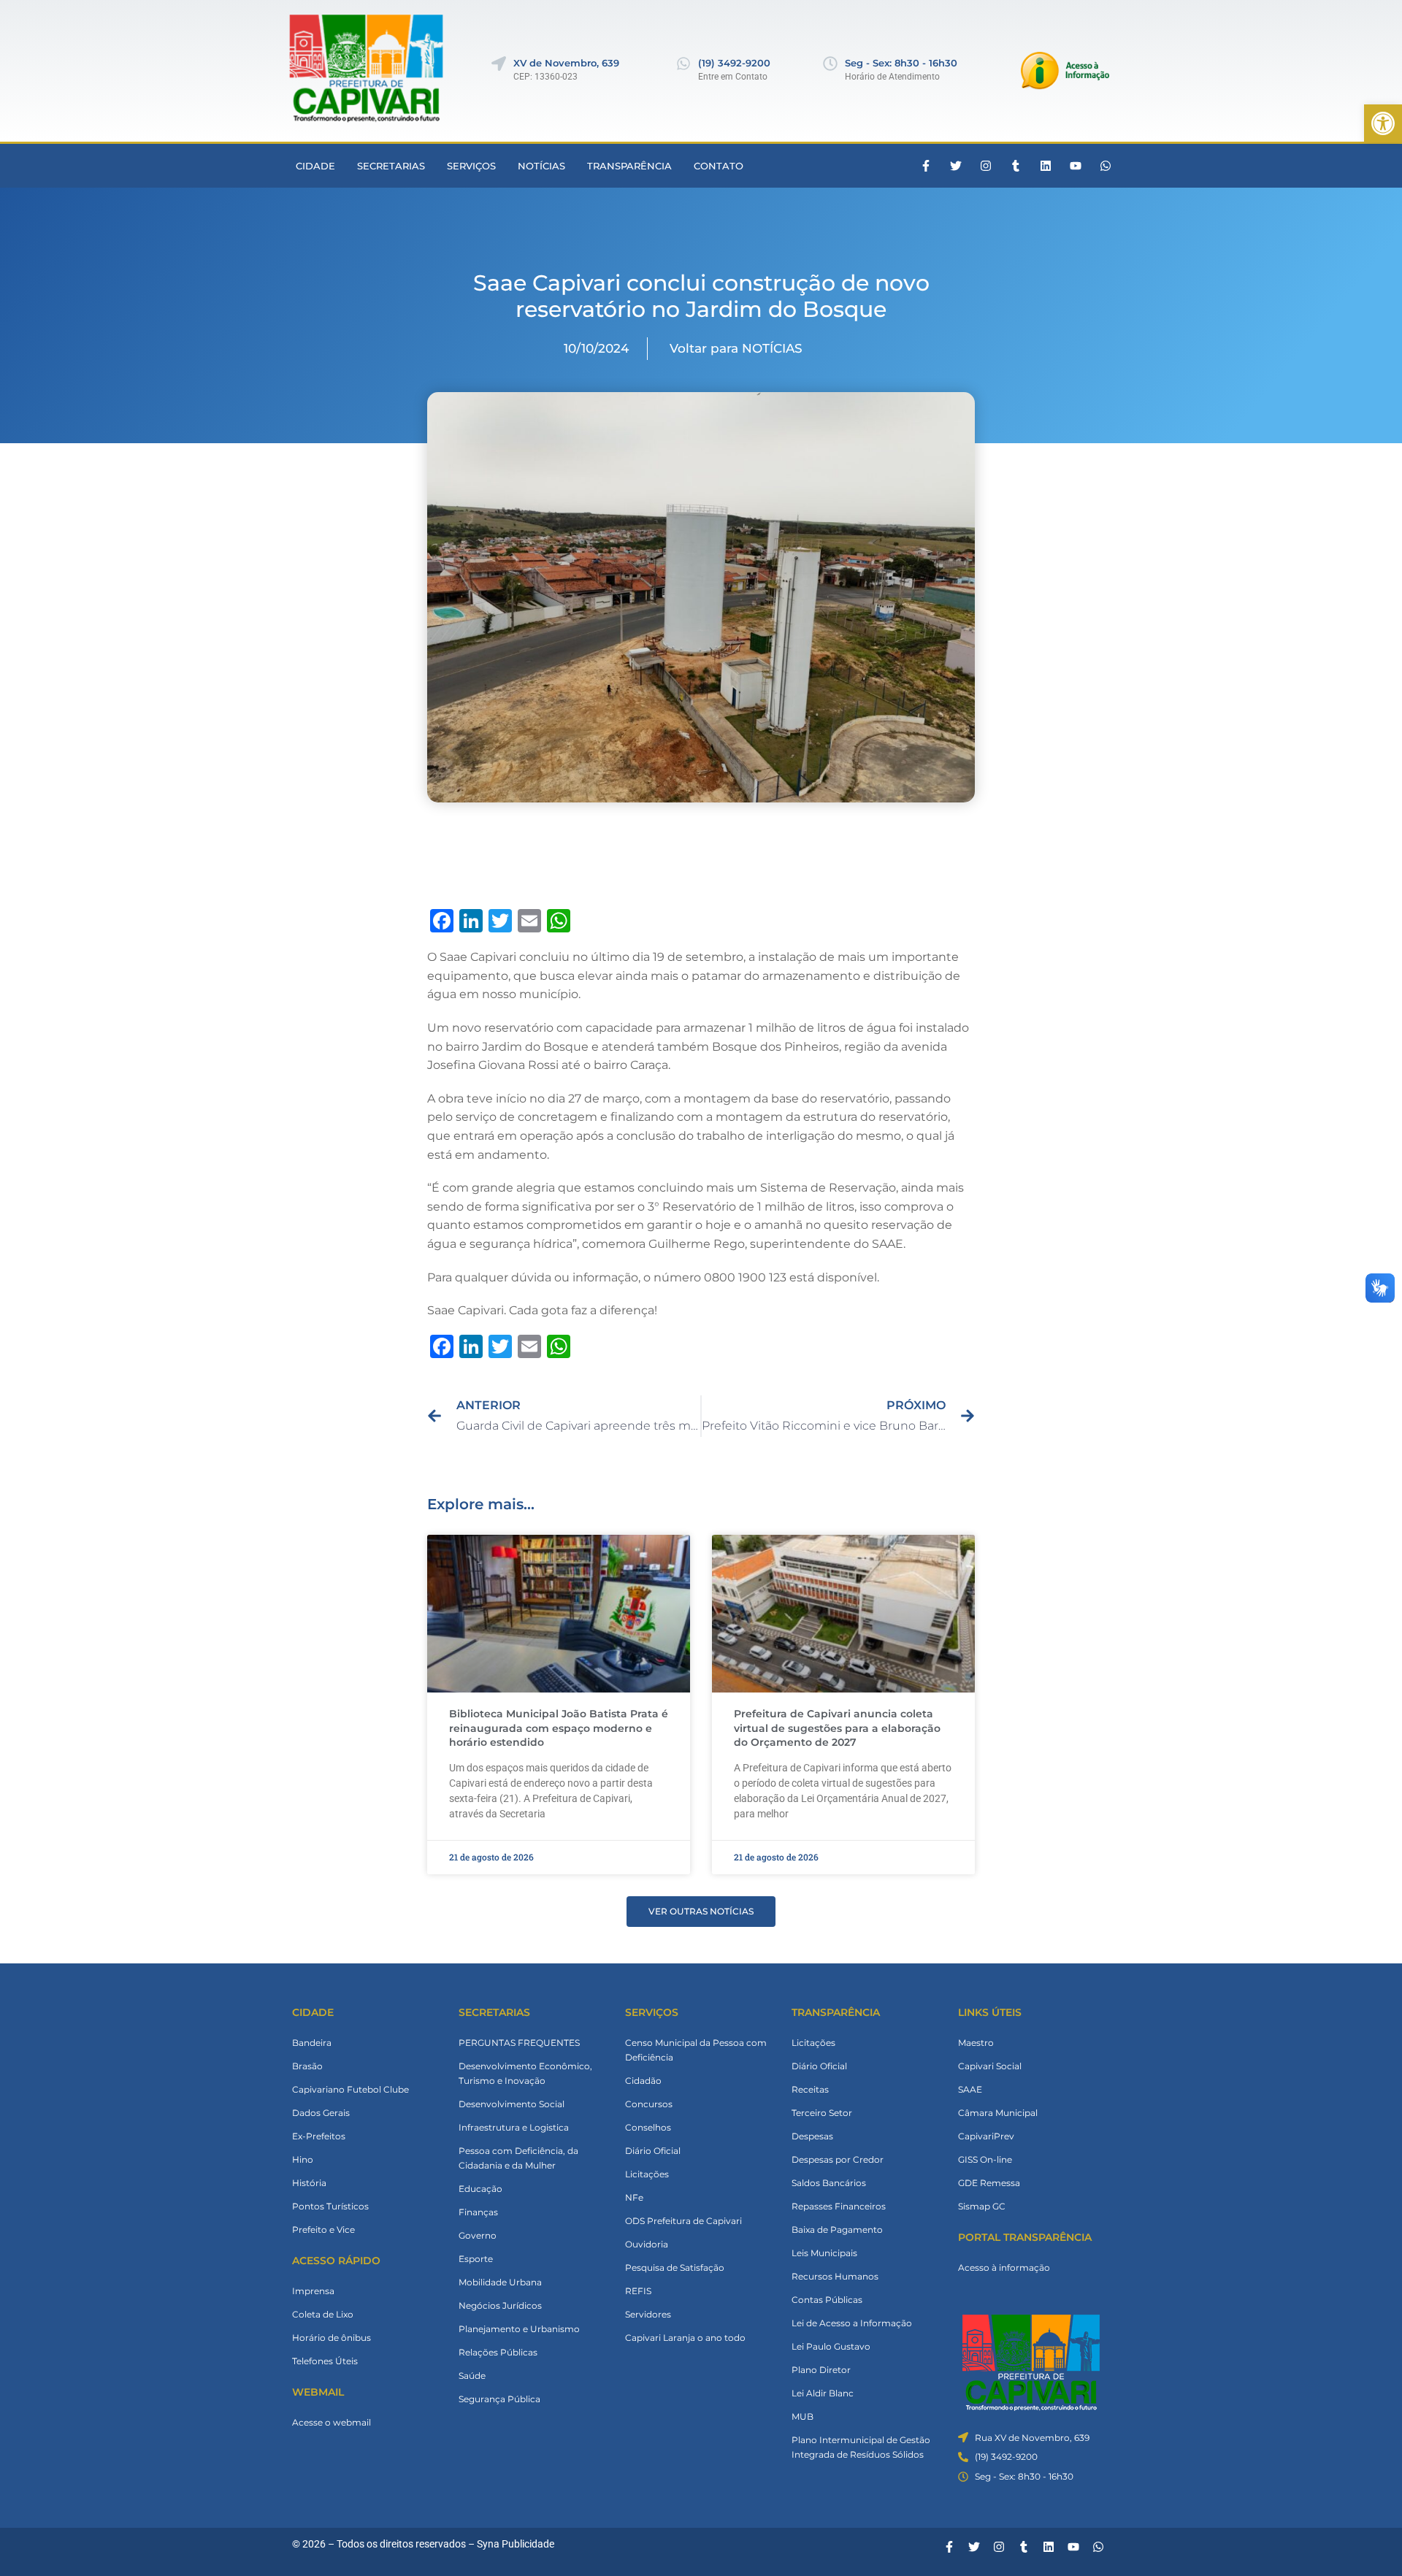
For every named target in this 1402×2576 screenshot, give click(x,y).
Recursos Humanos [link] (835, 2276)
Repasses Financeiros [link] (839, 2206)
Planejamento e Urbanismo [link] (519, 2329)
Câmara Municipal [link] (998, 2113)
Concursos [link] (649, 2104)
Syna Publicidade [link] (516, 2544)
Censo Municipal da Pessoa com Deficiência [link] (696, 2050)
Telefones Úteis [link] (325, 2361)
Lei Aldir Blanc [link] (823, 2393)
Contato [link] (719, 166)
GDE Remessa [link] (989, 2183)
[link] (1383, 123)
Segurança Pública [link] (499, 2399)
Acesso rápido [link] (336, 2261)
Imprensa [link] (313, 2291)
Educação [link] (480, 2189)
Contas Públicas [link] (827, 2300)
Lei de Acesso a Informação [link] (852, 2323)
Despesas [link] (812, 2136)
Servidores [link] (648, 2314)
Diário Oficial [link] (653, 2151)
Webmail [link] (318, 2392)
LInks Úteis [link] (990, 2012)
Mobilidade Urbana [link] (500, 2282)
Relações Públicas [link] (498, 2352)
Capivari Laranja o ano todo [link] (685, 2338)
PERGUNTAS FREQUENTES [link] (519, 2043)
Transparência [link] (629, 166)
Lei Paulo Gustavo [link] (831, 2346)
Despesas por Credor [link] (838, 2159)
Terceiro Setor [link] (822, 2113)
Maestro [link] (976, 2043)
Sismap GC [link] (982, 2206)
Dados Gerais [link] (321, 2113)
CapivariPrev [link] (986, 2136)
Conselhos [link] (648, 2127)
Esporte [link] (476, 2259)
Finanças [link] (478, 2212)
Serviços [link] (471, 166)
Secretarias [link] (391, 166)
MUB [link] (802, 2416)
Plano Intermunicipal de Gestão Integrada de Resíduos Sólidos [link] (861, 2447)
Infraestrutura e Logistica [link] (514, 2127)
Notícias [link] (541, 166)
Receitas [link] (810, 2089)
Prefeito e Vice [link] (323, 2230)
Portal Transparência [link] (1025, 2237)
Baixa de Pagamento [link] (837, 2230)
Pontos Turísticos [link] (330, 2206)
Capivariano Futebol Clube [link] (350, 2089)
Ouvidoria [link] (647, 2244)
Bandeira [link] (312, 2043)
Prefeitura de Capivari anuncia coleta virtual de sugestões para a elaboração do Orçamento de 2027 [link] (837, 1728)
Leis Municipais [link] (824, 2253)
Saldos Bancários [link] (829, 2183)
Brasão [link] (307, 2066)
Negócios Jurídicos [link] (500, 2305)
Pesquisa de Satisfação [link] (675, 2268)
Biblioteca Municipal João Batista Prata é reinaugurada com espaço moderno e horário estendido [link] (559, 1728)
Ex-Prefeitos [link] (319, 2136)
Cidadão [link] (643, 2081)
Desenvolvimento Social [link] (512, 2104)
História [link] (309, 2183)
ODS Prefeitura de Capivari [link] (683, 2221)
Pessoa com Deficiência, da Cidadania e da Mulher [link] (518, 2158)
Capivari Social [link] (990, 2066)
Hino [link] (303, 2159)
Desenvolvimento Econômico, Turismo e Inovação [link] (525, 2073)
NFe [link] (634, 2197)
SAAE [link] (970, 2089)
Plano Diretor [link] (821, 2370)
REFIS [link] (638, 2291)
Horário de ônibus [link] (332, 2338)
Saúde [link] (472, 2376)
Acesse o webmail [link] (332, 2422)
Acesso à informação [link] (1004, 2268)
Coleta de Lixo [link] (323, 2314)
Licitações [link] (647, 2174)
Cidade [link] (315, 166)
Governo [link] (478, 2235)
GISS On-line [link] (985, 2159)
